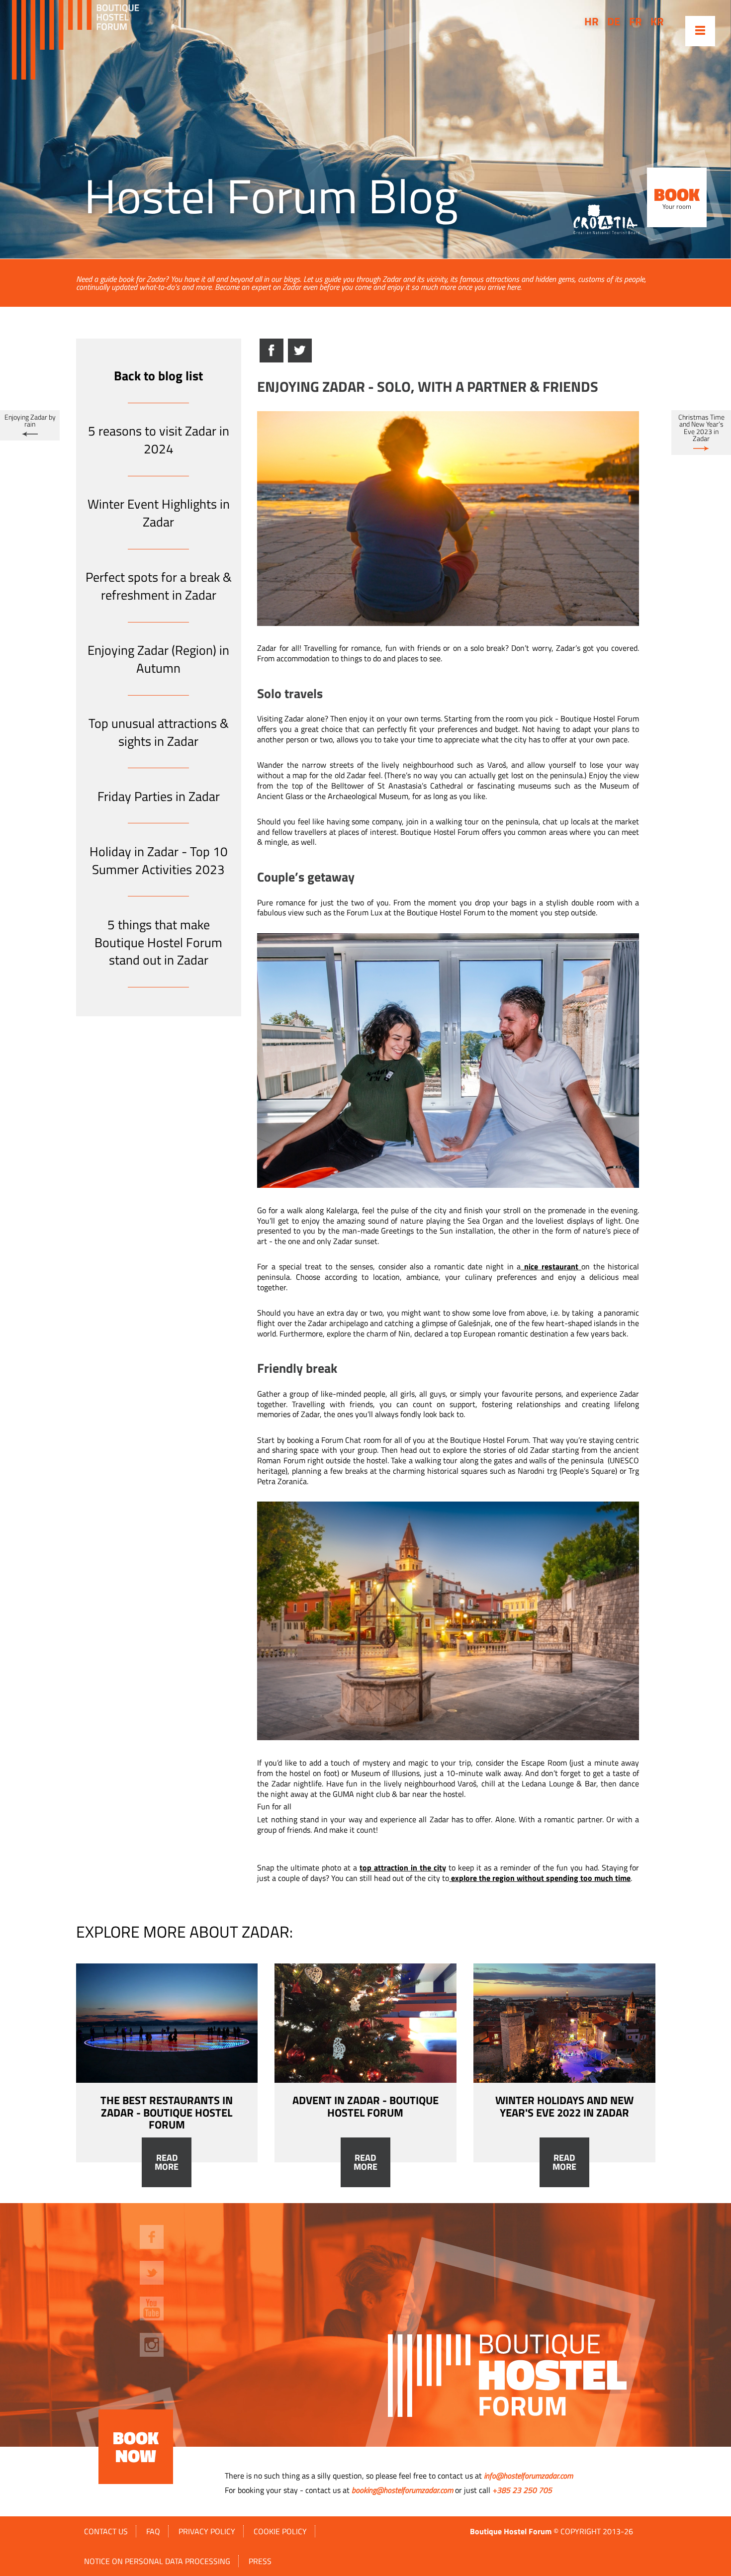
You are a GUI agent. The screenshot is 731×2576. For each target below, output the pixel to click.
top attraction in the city (403, 1867)
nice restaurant (551, 1266)
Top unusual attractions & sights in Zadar (159, 732)
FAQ (153, 2531)
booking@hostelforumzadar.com (402, 2490)
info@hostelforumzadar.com (528, 2476)
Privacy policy (207, 2531)
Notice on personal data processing (157, 2561)
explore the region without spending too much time (541, 1878)
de (614, 21)
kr (657, 21)
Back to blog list (158, 376)
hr (592, 21)
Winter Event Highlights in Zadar (159, 513)
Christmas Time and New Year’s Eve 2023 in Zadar (701, 428)
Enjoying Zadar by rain (30, 421)
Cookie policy (280, 2531)
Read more (167, 2162)
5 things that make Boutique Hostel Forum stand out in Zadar (158, 942)
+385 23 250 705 (522, 2490)
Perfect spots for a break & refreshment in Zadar (159, 586)
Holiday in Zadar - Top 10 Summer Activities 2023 (159, 860)
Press (260, 2561)
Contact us (106, 2531)
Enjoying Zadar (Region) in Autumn (158, 659)
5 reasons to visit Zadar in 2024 (159, 440)
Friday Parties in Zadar (159, 796)
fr (636, 21)
